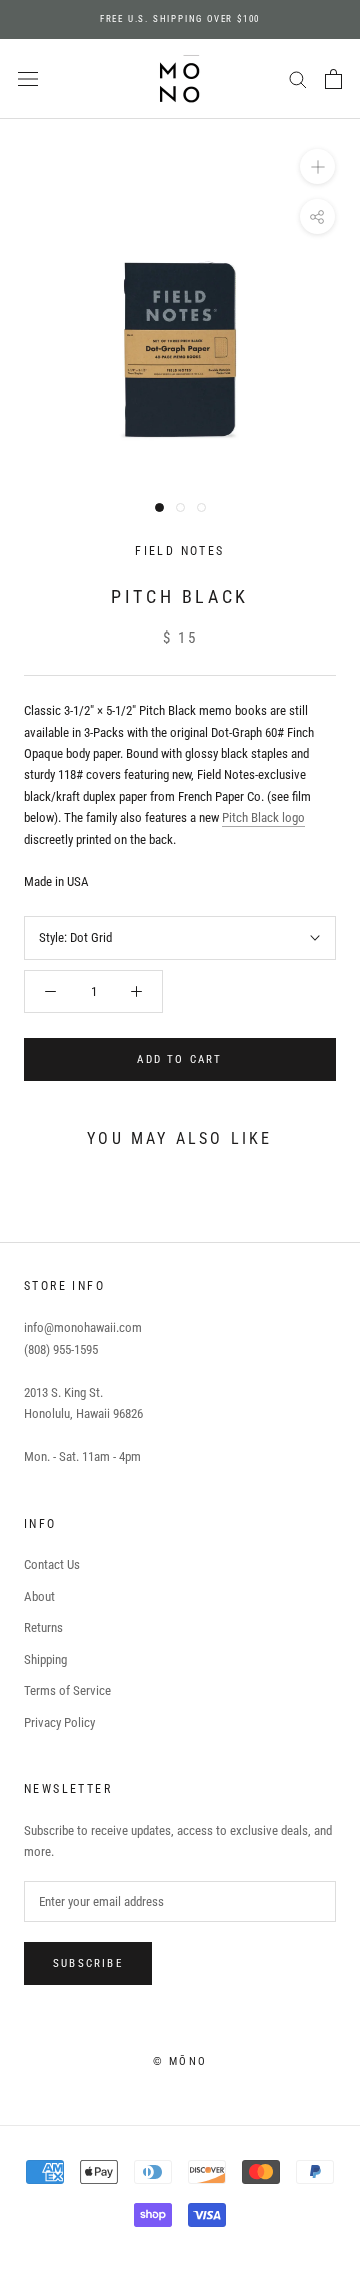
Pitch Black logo (263, 817)
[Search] (298, 78)
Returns (43, 1627)
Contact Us (52, 1564)
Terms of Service (67, 1690)
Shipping (45, 1659)
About (39, 1596)
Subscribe (88, 1963)
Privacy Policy (59, 1722)
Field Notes (179, 551)
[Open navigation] (28, 79)
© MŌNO (180, 2061)
